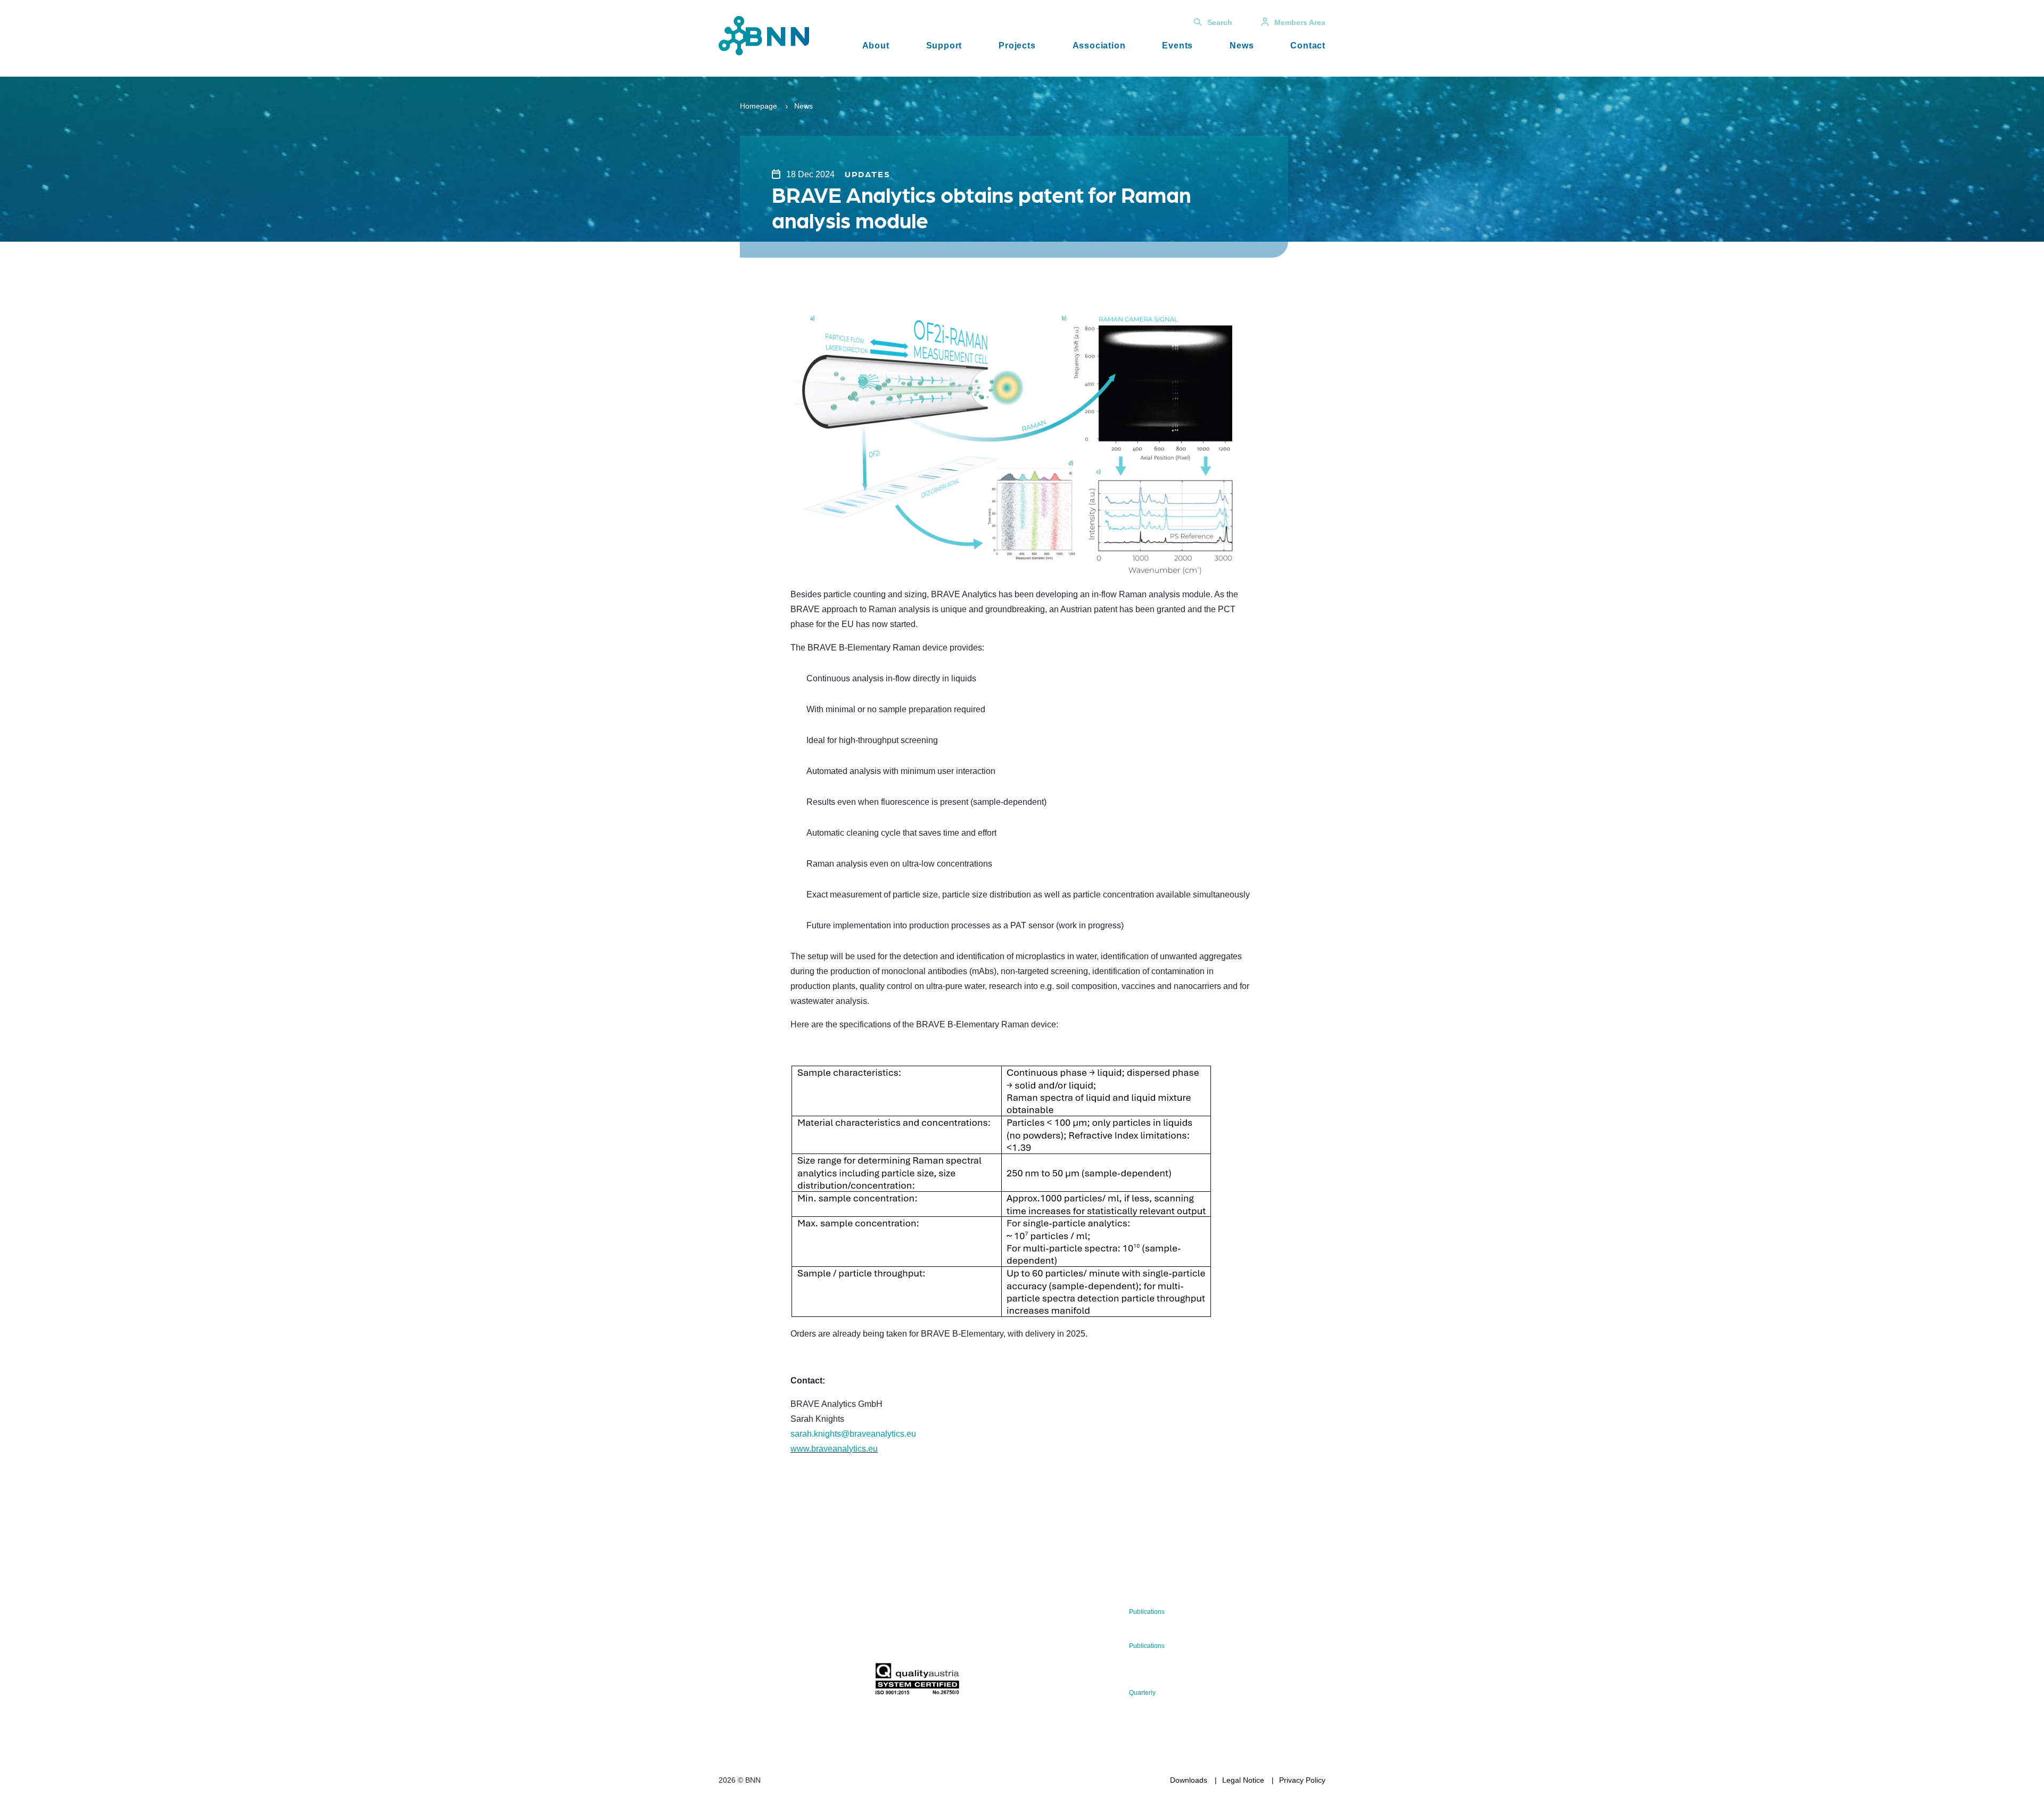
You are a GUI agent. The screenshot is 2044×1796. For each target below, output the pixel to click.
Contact (1308, 46)
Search (1220, 22)
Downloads (1189, 1780)
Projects (1017, 46)
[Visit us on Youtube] (799, 1682)
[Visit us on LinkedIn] (765, 1682)
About (876, 46)
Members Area (1300, 22)
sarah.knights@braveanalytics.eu (854, 1434)
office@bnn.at (742, 1654)
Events (1177, 46)
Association (1099, 46)
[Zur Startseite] (764, 35)
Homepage (759, 106)
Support (944, 46)
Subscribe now (937, 1638)
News (1242, 46)
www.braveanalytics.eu (834, 1449)
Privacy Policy (1302, 1780)
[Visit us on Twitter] (731, 1682)
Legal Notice (1243, 1780)
